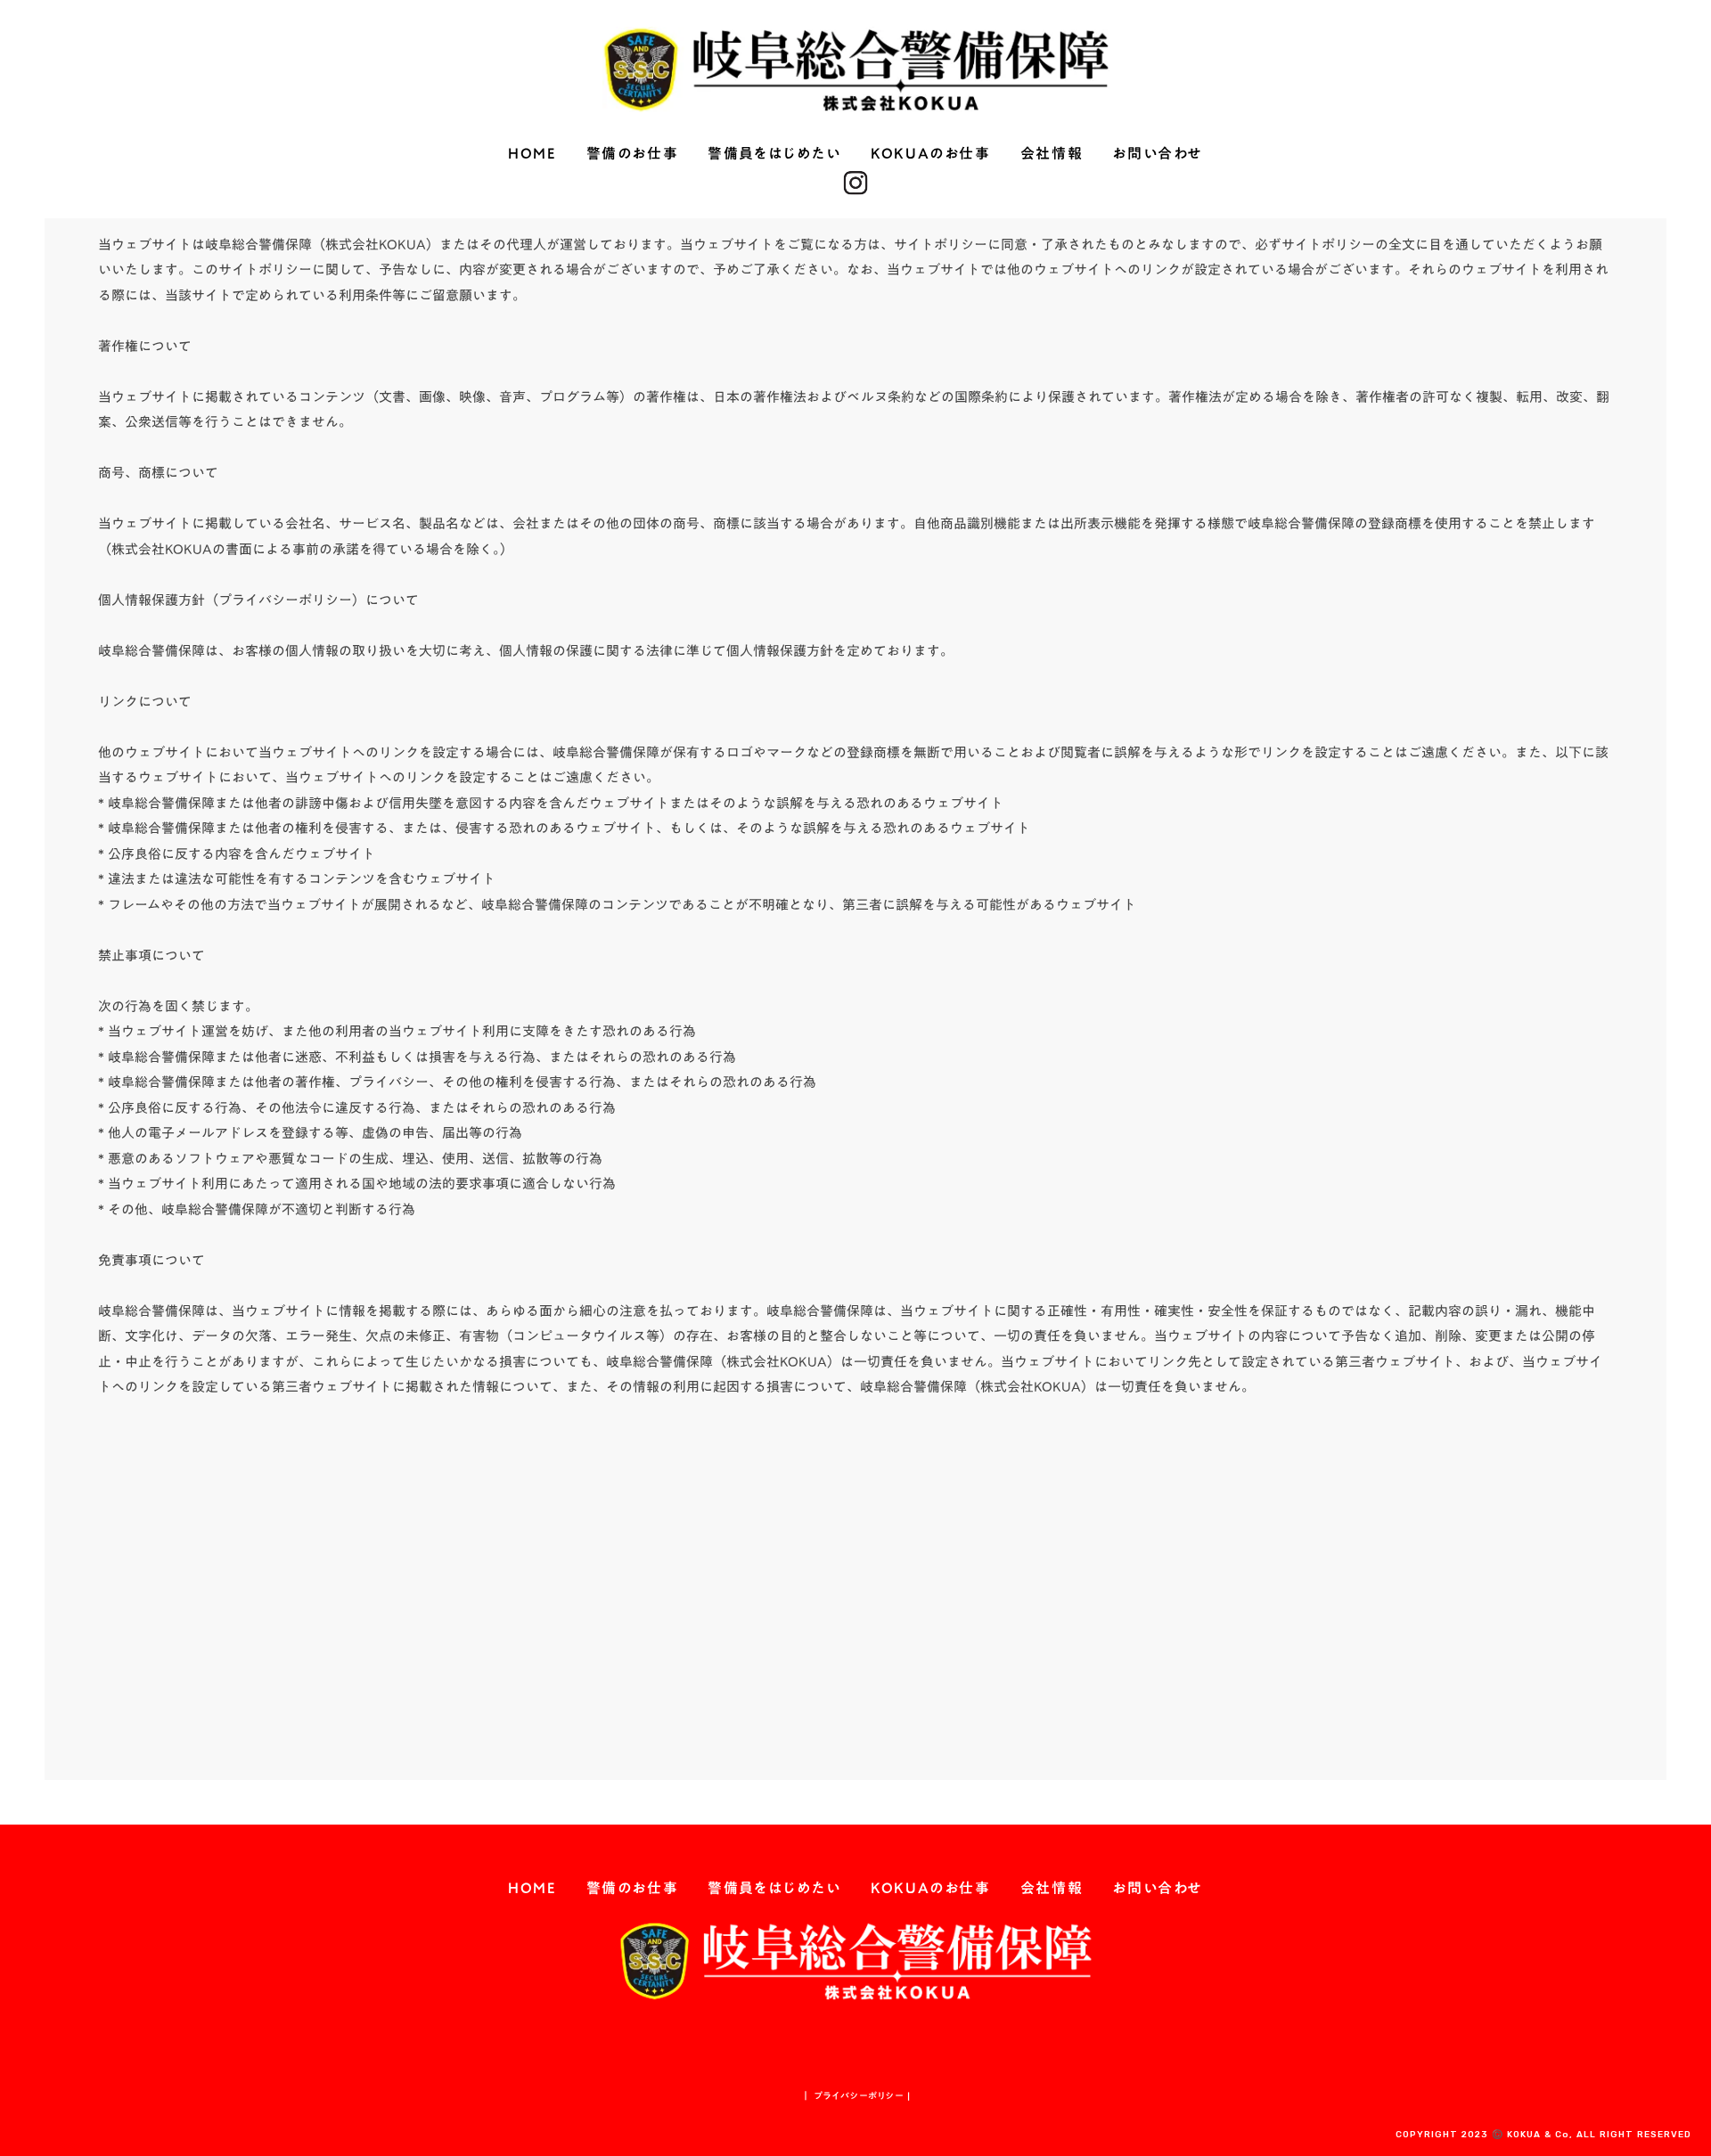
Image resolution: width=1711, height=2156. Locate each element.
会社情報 (1052, 154)
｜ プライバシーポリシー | (856, 2095)
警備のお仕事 (633, 154)
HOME (532, 154)
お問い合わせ (1158, 154)
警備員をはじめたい (774, 154)
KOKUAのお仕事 (930, 154)
